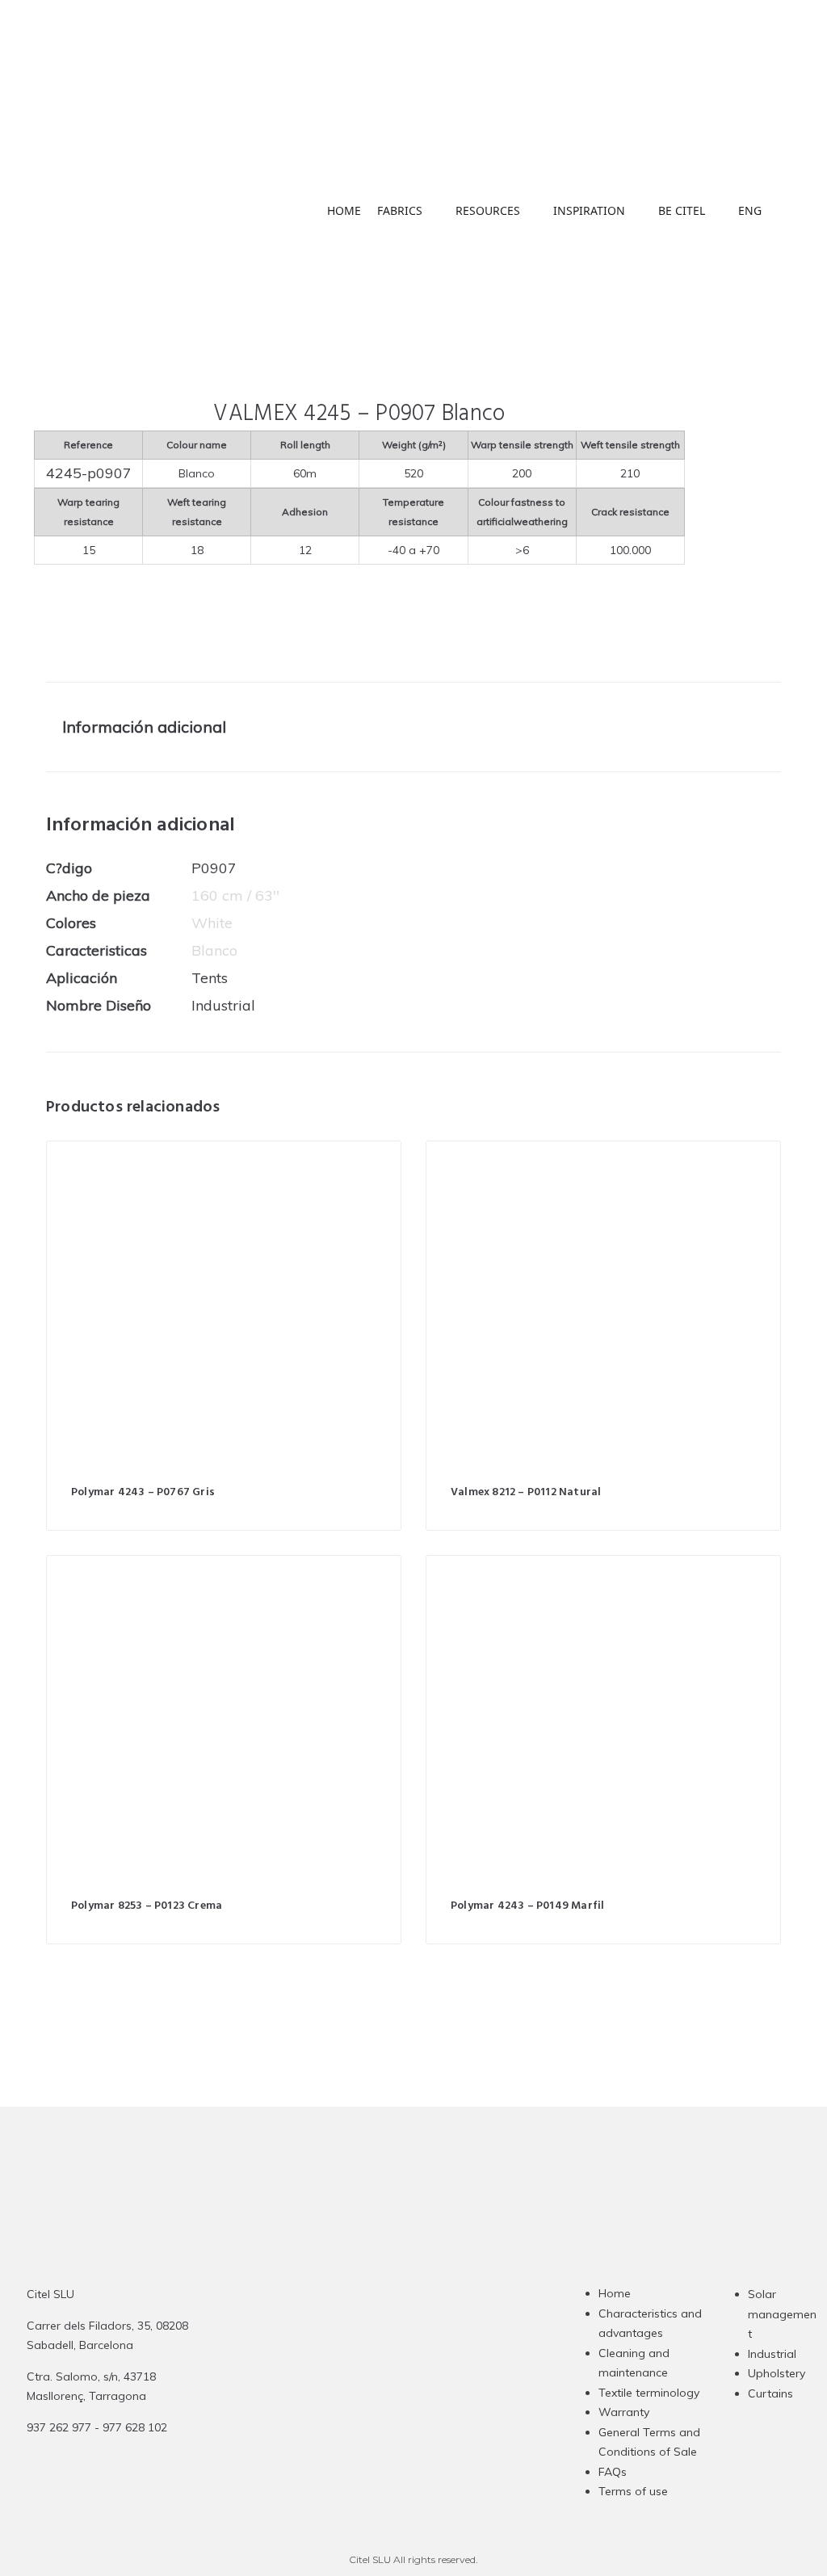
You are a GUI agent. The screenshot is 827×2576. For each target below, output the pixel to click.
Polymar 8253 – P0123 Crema (147, 1906)
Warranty (624, 2412)
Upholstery (777, 2373)
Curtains (770, 2393)
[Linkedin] (419, 2402)
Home (615, 2293)
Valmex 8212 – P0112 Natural (526, 1492)
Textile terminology (649, 2393)
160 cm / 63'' (235, 895)
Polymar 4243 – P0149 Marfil (527, 1906)
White (212, 923)
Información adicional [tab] (144, 727)
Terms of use (633, 2491)
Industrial (772, 2354)
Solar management (782, 2314)
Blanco (214, 950)
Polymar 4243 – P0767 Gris (143, 1492)
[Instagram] (356, 2402)
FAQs (613, 2472)
